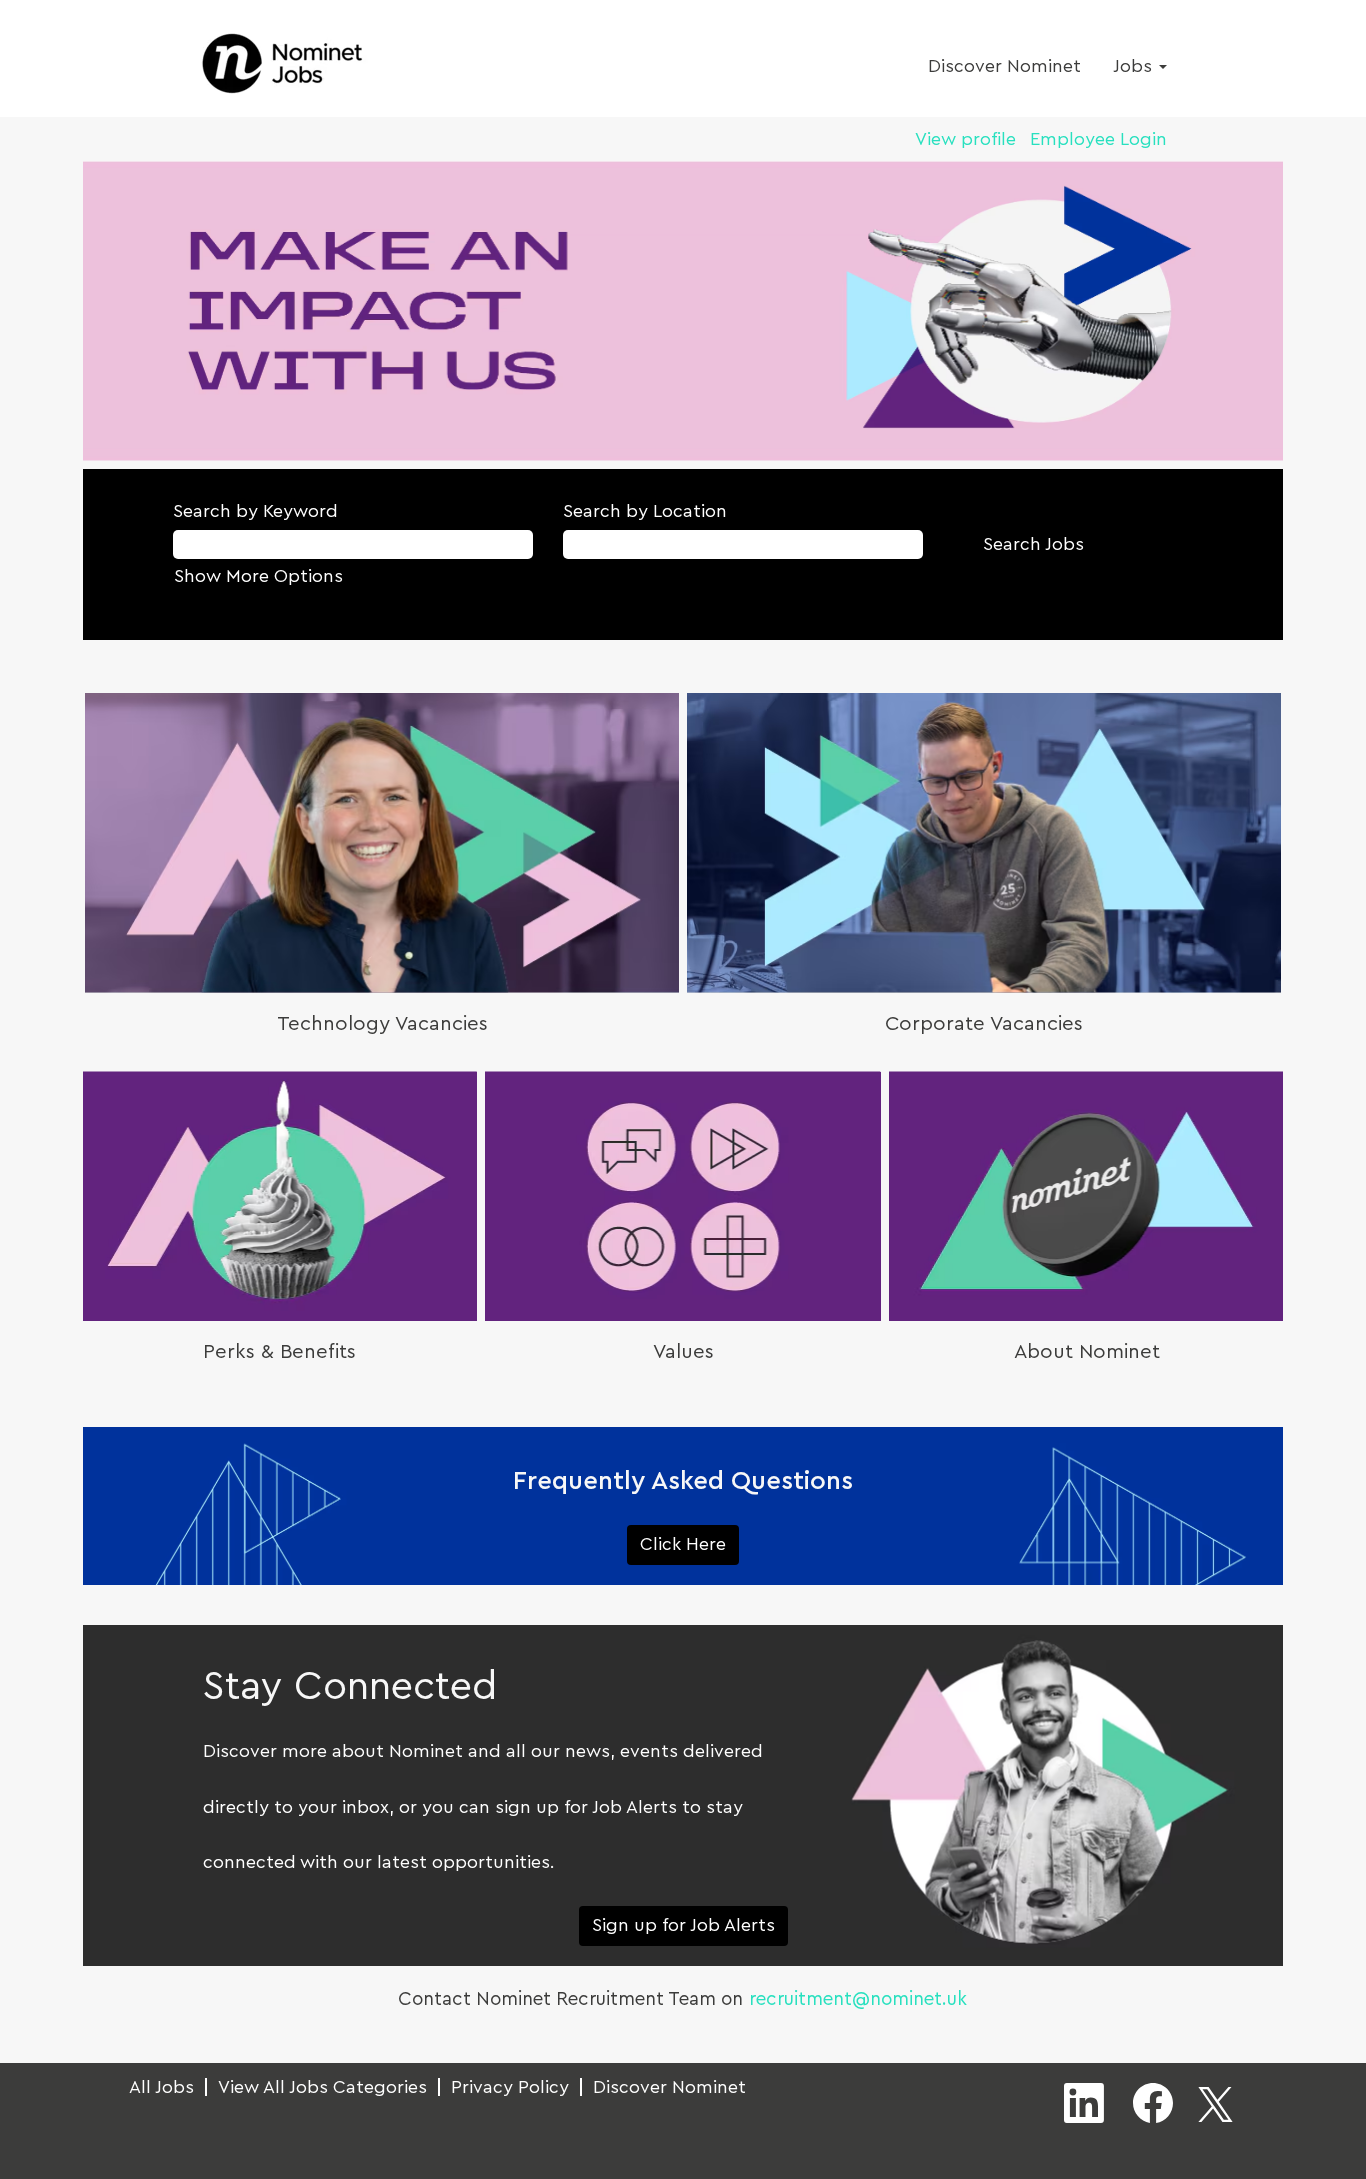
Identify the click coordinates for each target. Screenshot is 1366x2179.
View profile (965, 139)
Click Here (683, 1544)
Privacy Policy (510, 2087)
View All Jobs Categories (322, 2087)
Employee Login (1098, 139)
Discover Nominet (1004, 66)
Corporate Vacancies (984, 1024)
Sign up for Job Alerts (683, 1925)
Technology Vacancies (382, 1024)
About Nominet (1087, 1352)
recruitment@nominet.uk (858, 1999)
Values (683, 1352)
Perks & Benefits (279, 1352)
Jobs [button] (1135, 66)
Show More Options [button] (258, 576)
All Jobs (161, 2087)
